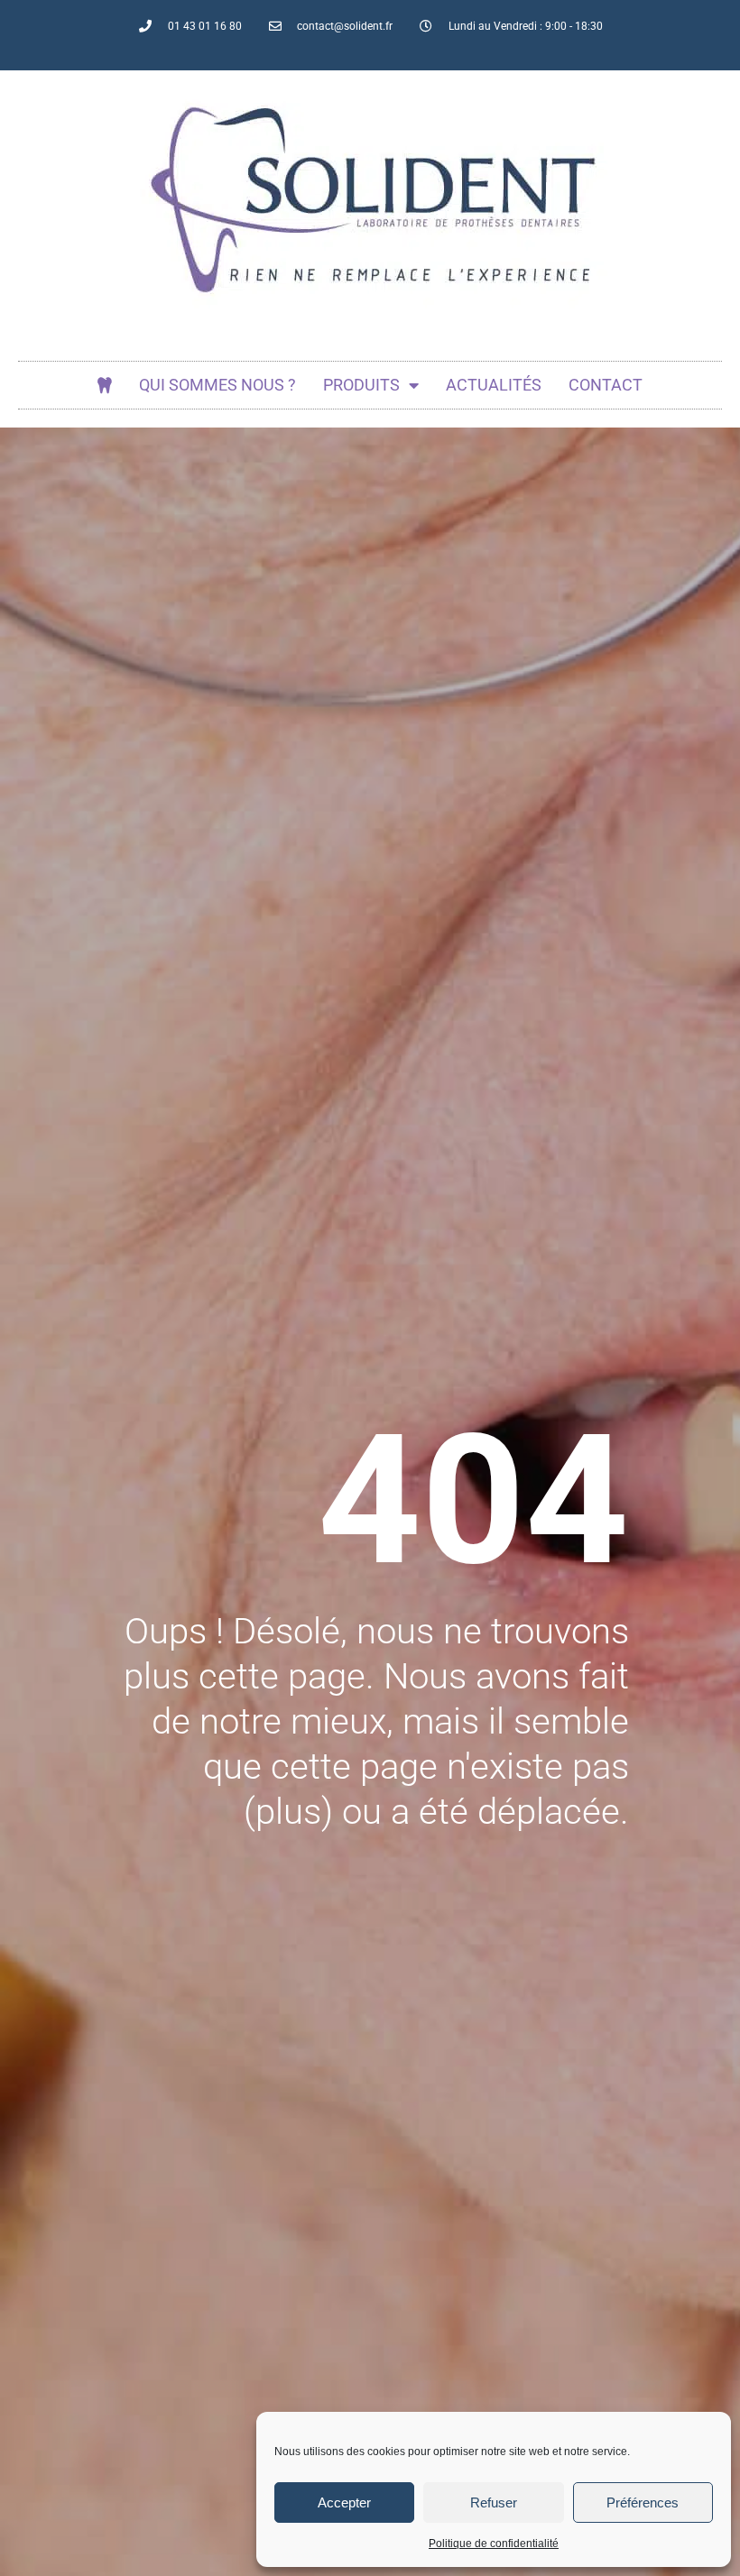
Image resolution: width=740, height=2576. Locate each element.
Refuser (494, 2502)
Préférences (643, 2502)
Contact (606, 385)
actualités (494, 385)
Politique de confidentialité (494, 2544)
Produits (361, 385)
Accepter (344, 2502)
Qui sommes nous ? (217, 385)
